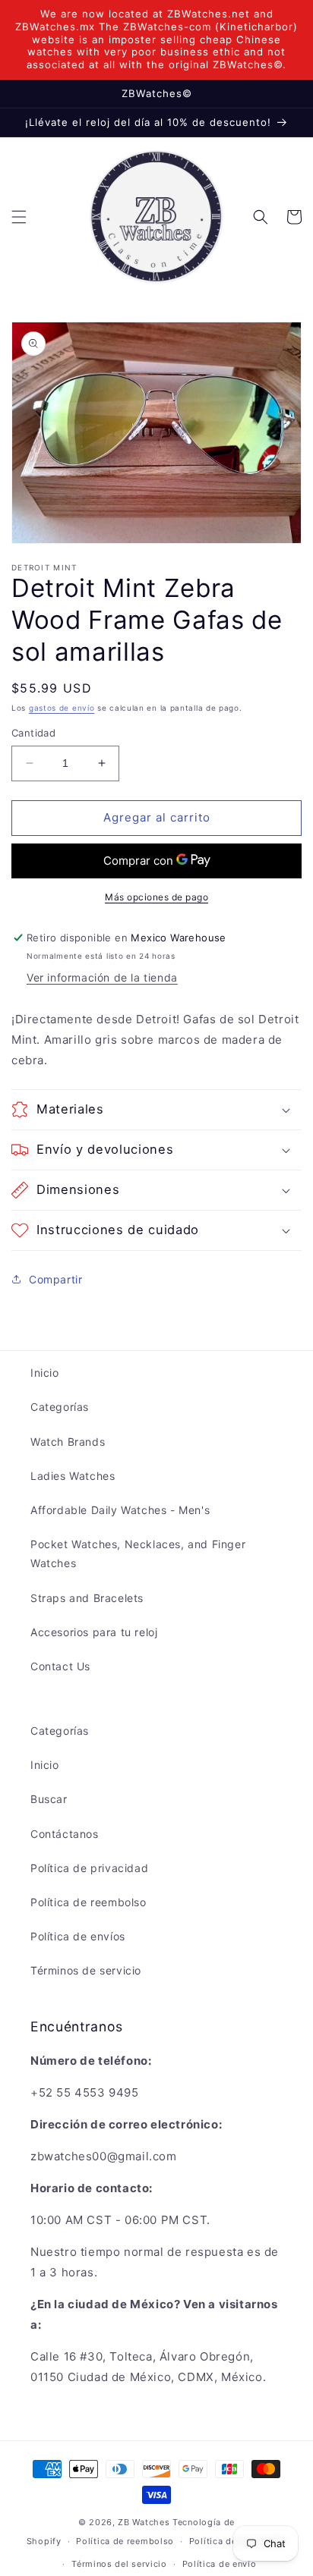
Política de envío (220, 2564)
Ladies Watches (73, 1476)
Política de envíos (78, 1936)
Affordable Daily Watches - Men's (120, 1510)
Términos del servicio (119, 2564)
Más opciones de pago (156, 897)
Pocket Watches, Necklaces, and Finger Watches (138, 1553)
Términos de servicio (86, 1970)
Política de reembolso (89, 1902)
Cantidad (33, 733)
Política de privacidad (89, 1868)
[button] (19, 217)
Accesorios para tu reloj (94, 1632)
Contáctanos (65, 1834)
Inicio (45, 1373)
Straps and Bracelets (87, 1598)
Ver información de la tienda (102, 977)
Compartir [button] (55, 1279)
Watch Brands (68, 1442)
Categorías (60, 1407)
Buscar (49, 1799)
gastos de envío (62, 708)
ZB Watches (144, 2522)
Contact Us (60, 1666)
